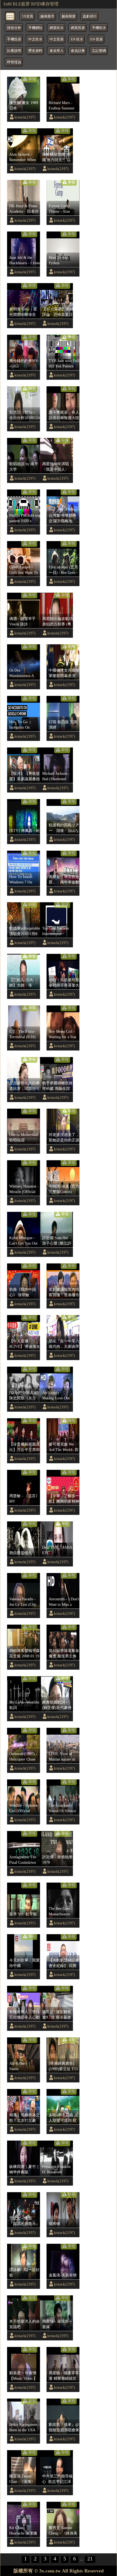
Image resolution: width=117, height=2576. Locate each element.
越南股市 (47, 16)
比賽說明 (14, 51)
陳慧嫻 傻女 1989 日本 (24, 105)
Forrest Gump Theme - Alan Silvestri (59, 209)
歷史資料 (35, 51)
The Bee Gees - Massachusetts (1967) (61, 1912)
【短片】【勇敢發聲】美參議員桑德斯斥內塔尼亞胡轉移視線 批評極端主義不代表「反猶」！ (24, 776)
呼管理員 (14, 62)
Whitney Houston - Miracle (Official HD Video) (24, 1189)
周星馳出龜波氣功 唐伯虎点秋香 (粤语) (57, 622)
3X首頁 (27, 16)
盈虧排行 (90, 16)
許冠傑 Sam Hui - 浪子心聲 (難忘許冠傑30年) (57, 1241)
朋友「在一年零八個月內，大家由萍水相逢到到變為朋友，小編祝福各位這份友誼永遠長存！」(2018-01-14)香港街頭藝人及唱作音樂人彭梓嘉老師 (64, 1344)
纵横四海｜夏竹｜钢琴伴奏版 (24, 2169)
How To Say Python (58, 260)
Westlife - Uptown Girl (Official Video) (23, 1808)
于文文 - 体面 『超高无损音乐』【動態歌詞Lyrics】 (24, 2221)
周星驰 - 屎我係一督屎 (57, 2324)
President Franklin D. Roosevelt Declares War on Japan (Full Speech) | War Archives (57, 2170)
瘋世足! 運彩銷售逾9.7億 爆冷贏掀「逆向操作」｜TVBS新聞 (57, 2015)
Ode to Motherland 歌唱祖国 (24, 1137)
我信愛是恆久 (21, 1553)
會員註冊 (78, 51)
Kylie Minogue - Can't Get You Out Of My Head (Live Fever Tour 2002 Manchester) (24, 1241)
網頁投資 (78, 28)
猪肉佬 (54, 2224)
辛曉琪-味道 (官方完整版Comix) (64, 1189)
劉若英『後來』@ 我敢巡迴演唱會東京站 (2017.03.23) (64, 2427)
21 (90, 2559)
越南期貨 (69, 16)
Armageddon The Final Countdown (23, 1860)
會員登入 (57, 51)
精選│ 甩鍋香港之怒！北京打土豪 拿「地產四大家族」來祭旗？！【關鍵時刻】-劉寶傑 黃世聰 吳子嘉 (24, 2118)
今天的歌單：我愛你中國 (24, 1963)
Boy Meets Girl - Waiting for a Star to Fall (63, 1034)
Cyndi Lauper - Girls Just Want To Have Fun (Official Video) (24, 570)
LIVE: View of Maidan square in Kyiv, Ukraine (62, 1757)
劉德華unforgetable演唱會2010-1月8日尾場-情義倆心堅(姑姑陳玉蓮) (25, 931)
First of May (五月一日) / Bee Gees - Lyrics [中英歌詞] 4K (63, 570)
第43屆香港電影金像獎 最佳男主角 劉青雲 (64, 1654)
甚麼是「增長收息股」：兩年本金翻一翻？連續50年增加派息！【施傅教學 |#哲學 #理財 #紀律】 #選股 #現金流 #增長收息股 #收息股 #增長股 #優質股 (64, 880)
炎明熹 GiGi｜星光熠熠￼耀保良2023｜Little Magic (24, 312)
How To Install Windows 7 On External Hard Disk (24, 880)
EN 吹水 (77, 39)
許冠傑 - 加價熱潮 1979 (57, 1860)
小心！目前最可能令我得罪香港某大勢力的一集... (64, 983)
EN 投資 (97, 39)
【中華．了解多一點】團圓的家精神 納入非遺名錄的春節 (64, 1499)
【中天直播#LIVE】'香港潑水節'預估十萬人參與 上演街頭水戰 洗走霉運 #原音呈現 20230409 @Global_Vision (25, 1344)
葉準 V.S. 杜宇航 (23, 1914)
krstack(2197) (25, 117)
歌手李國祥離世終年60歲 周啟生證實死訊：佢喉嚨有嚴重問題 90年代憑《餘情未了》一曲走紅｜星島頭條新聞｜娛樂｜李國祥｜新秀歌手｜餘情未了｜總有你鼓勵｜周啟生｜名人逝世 (57, 1086)
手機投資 (14, 39)
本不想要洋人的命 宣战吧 (24, 2324)
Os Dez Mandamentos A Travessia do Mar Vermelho (22, 673)
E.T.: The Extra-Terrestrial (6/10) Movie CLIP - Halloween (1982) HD (23, 1034)
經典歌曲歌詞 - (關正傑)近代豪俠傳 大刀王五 (57, 1705)
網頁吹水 (57, 28)
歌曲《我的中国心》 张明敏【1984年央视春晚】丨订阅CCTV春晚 (24, 1292)
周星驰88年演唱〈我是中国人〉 (56, 467)
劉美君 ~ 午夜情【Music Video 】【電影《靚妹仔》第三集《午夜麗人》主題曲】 (24, 2376)
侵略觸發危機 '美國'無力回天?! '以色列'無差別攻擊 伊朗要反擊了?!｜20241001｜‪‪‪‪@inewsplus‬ (57, 157)
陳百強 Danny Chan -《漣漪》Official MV (22, 2479)
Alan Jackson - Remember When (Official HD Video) (23, 157)
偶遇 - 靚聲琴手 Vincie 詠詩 (22, 621)
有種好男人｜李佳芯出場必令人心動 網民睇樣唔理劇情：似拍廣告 (24, 2015)
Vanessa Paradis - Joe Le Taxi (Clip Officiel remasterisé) (23, 1602)
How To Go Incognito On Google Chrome (21, 725)
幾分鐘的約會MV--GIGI (24, 363)
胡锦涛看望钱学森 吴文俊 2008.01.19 (24, 1653)
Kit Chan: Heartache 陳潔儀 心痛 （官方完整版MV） (23, 2531)
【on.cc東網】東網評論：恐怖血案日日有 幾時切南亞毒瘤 (58, 312)
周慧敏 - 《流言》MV (24, 1498)
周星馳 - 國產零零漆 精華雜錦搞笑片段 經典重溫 (64, 2376)
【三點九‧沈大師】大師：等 (21, 983)
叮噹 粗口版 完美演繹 (63, 725)
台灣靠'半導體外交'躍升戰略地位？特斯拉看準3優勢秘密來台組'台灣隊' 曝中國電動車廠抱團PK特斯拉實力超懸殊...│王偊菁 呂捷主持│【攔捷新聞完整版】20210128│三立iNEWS (64, 518)
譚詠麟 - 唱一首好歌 (24, 2272)
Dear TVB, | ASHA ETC (57, 1550)
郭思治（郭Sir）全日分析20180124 (24, 415)
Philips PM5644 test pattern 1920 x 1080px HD (25, 518)
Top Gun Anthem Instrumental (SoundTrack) (56, 931)
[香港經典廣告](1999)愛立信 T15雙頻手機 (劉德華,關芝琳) (64, 2066)
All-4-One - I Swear (20, 2066)
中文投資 (57, 39)
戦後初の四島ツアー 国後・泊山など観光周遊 (64, 828)
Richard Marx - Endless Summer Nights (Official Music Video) (62, 106)
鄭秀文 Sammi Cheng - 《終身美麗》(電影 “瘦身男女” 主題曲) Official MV (64, 2531)
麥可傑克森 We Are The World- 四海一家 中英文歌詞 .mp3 (64, 1447)
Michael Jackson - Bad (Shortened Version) (56, 776)
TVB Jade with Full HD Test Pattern (64, 363)
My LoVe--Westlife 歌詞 (24, 1705)
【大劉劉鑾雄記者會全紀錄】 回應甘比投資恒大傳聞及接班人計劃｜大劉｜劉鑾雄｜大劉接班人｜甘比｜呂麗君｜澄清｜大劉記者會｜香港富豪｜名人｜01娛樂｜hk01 (64, 1963)
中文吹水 (35, 39)
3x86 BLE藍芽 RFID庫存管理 (31, 4)
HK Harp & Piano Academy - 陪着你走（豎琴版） (24, 209)
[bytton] (10, 16)
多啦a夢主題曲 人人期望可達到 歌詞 (63, 2118)
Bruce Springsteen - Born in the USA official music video (25, 2427)
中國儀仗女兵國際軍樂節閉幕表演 (64, 673)
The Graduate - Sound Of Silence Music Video (62, 1808)
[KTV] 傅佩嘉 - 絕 (24, 830)
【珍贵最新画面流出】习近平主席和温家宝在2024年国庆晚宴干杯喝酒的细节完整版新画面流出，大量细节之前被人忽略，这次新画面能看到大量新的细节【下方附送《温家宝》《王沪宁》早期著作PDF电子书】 (24, 1447)
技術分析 (14, 28)
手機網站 (35, 28)
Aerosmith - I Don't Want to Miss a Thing (64, 1602)
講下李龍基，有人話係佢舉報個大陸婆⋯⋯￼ (64, 415)
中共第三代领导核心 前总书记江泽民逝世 (57, 2479)
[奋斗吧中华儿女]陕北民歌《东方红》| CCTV (24, 1396)
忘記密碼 (99, 51)
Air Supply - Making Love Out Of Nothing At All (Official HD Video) (56, 1396)
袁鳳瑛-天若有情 (63, 2275)
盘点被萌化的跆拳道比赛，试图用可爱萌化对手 (24, 1086)
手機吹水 (99, 28)
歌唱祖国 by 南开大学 (24, 467)
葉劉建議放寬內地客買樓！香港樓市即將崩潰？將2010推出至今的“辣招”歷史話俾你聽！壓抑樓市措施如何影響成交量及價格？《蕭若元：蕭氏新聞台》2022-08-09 (64, 1292)
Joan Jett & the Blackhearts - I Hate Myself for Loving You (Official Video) (25, 260)
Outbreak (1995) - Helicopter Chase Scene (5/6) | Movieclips (23, 1757)
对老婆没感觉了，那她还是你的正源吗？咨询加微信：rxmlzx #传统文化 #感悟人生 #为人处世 (64, 1138)
